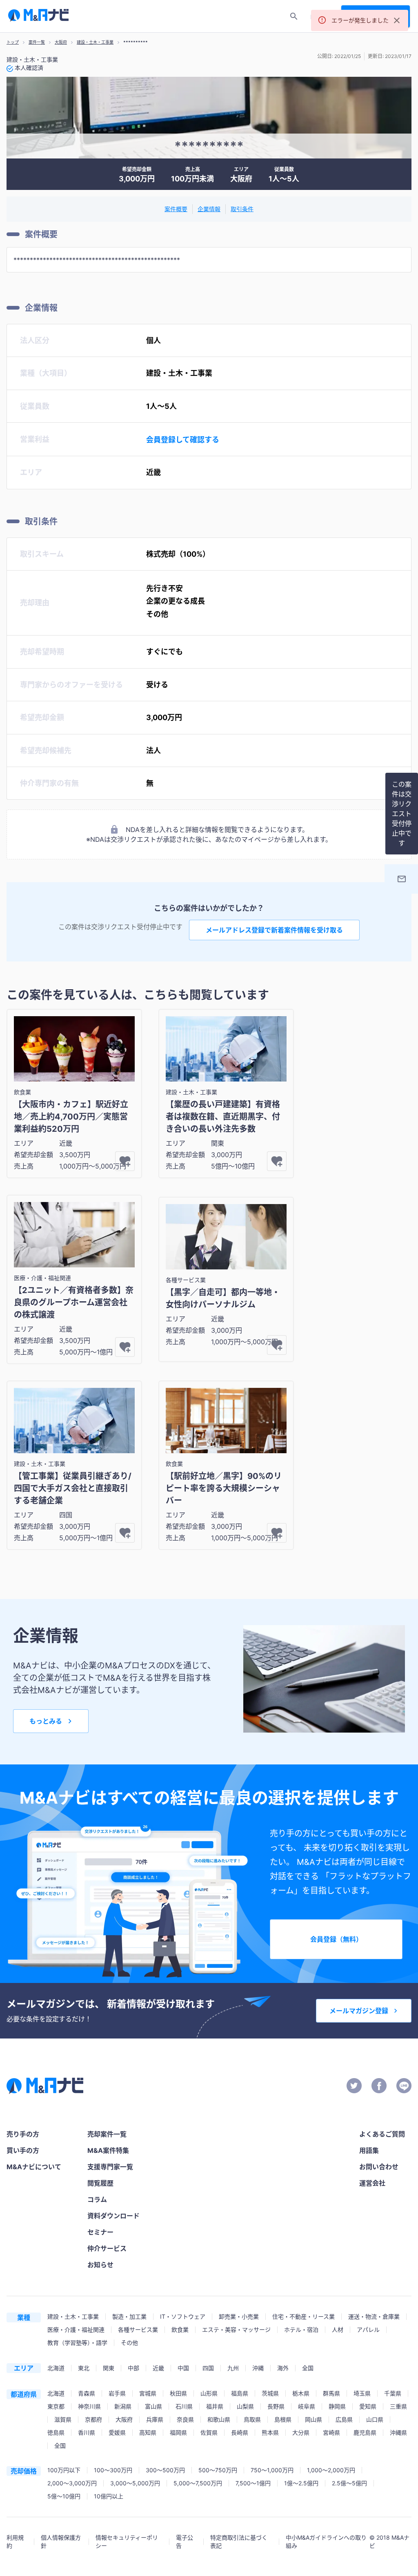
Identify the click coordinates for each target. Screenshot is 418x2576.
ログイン (322, 17)
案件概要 (176, 209)
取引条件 (242, 209)
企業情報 (209, 209)
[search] (294, 16)
